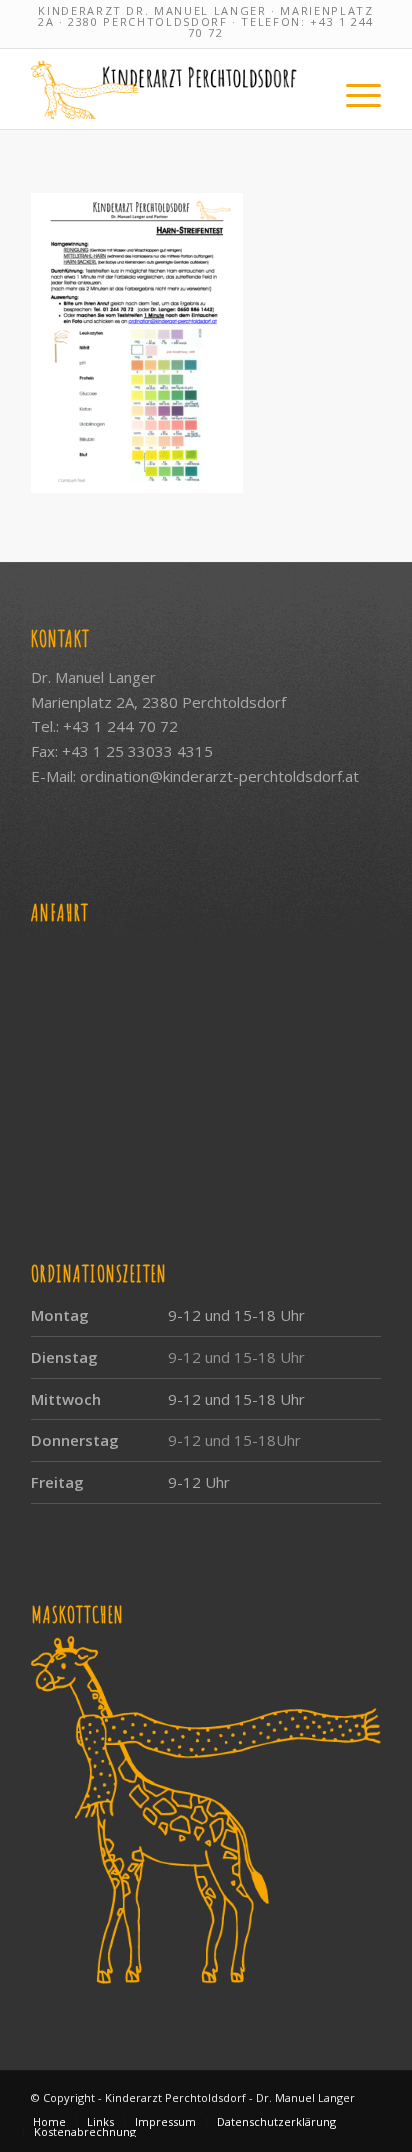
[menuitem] (353, 89)
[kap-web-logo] (171, 89)
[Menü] (353, 89)
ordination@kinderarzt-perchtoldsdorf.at (219, 776)
